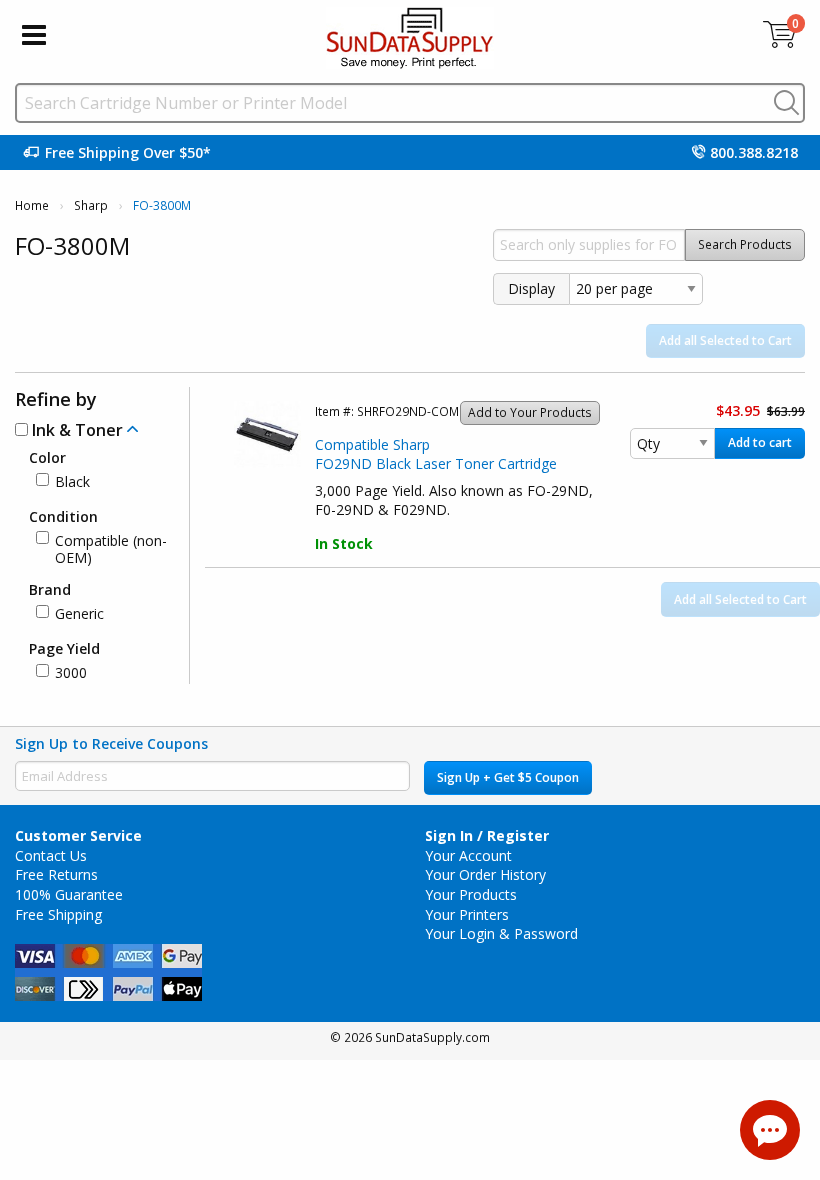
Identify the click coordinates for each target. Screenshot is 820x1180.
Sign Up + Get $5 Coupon (508, 777)
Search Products (745, 244)
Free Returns (56, 874)
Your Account (468, 855)
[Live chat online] (770, 1130)
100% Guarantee (69, 894)
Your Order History (485, 874)
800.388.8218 (754, 152)
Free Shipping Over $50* (128, 152)
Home (32, 205)
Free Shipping (58, 914)
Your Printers (467, 914)
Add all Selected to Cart (725, 340)
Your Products (471, 894)
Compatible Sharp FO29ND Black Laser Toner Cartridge (436, 454)
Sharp (91, 205)
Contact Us (51, 855)
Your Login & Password (501, 933)
